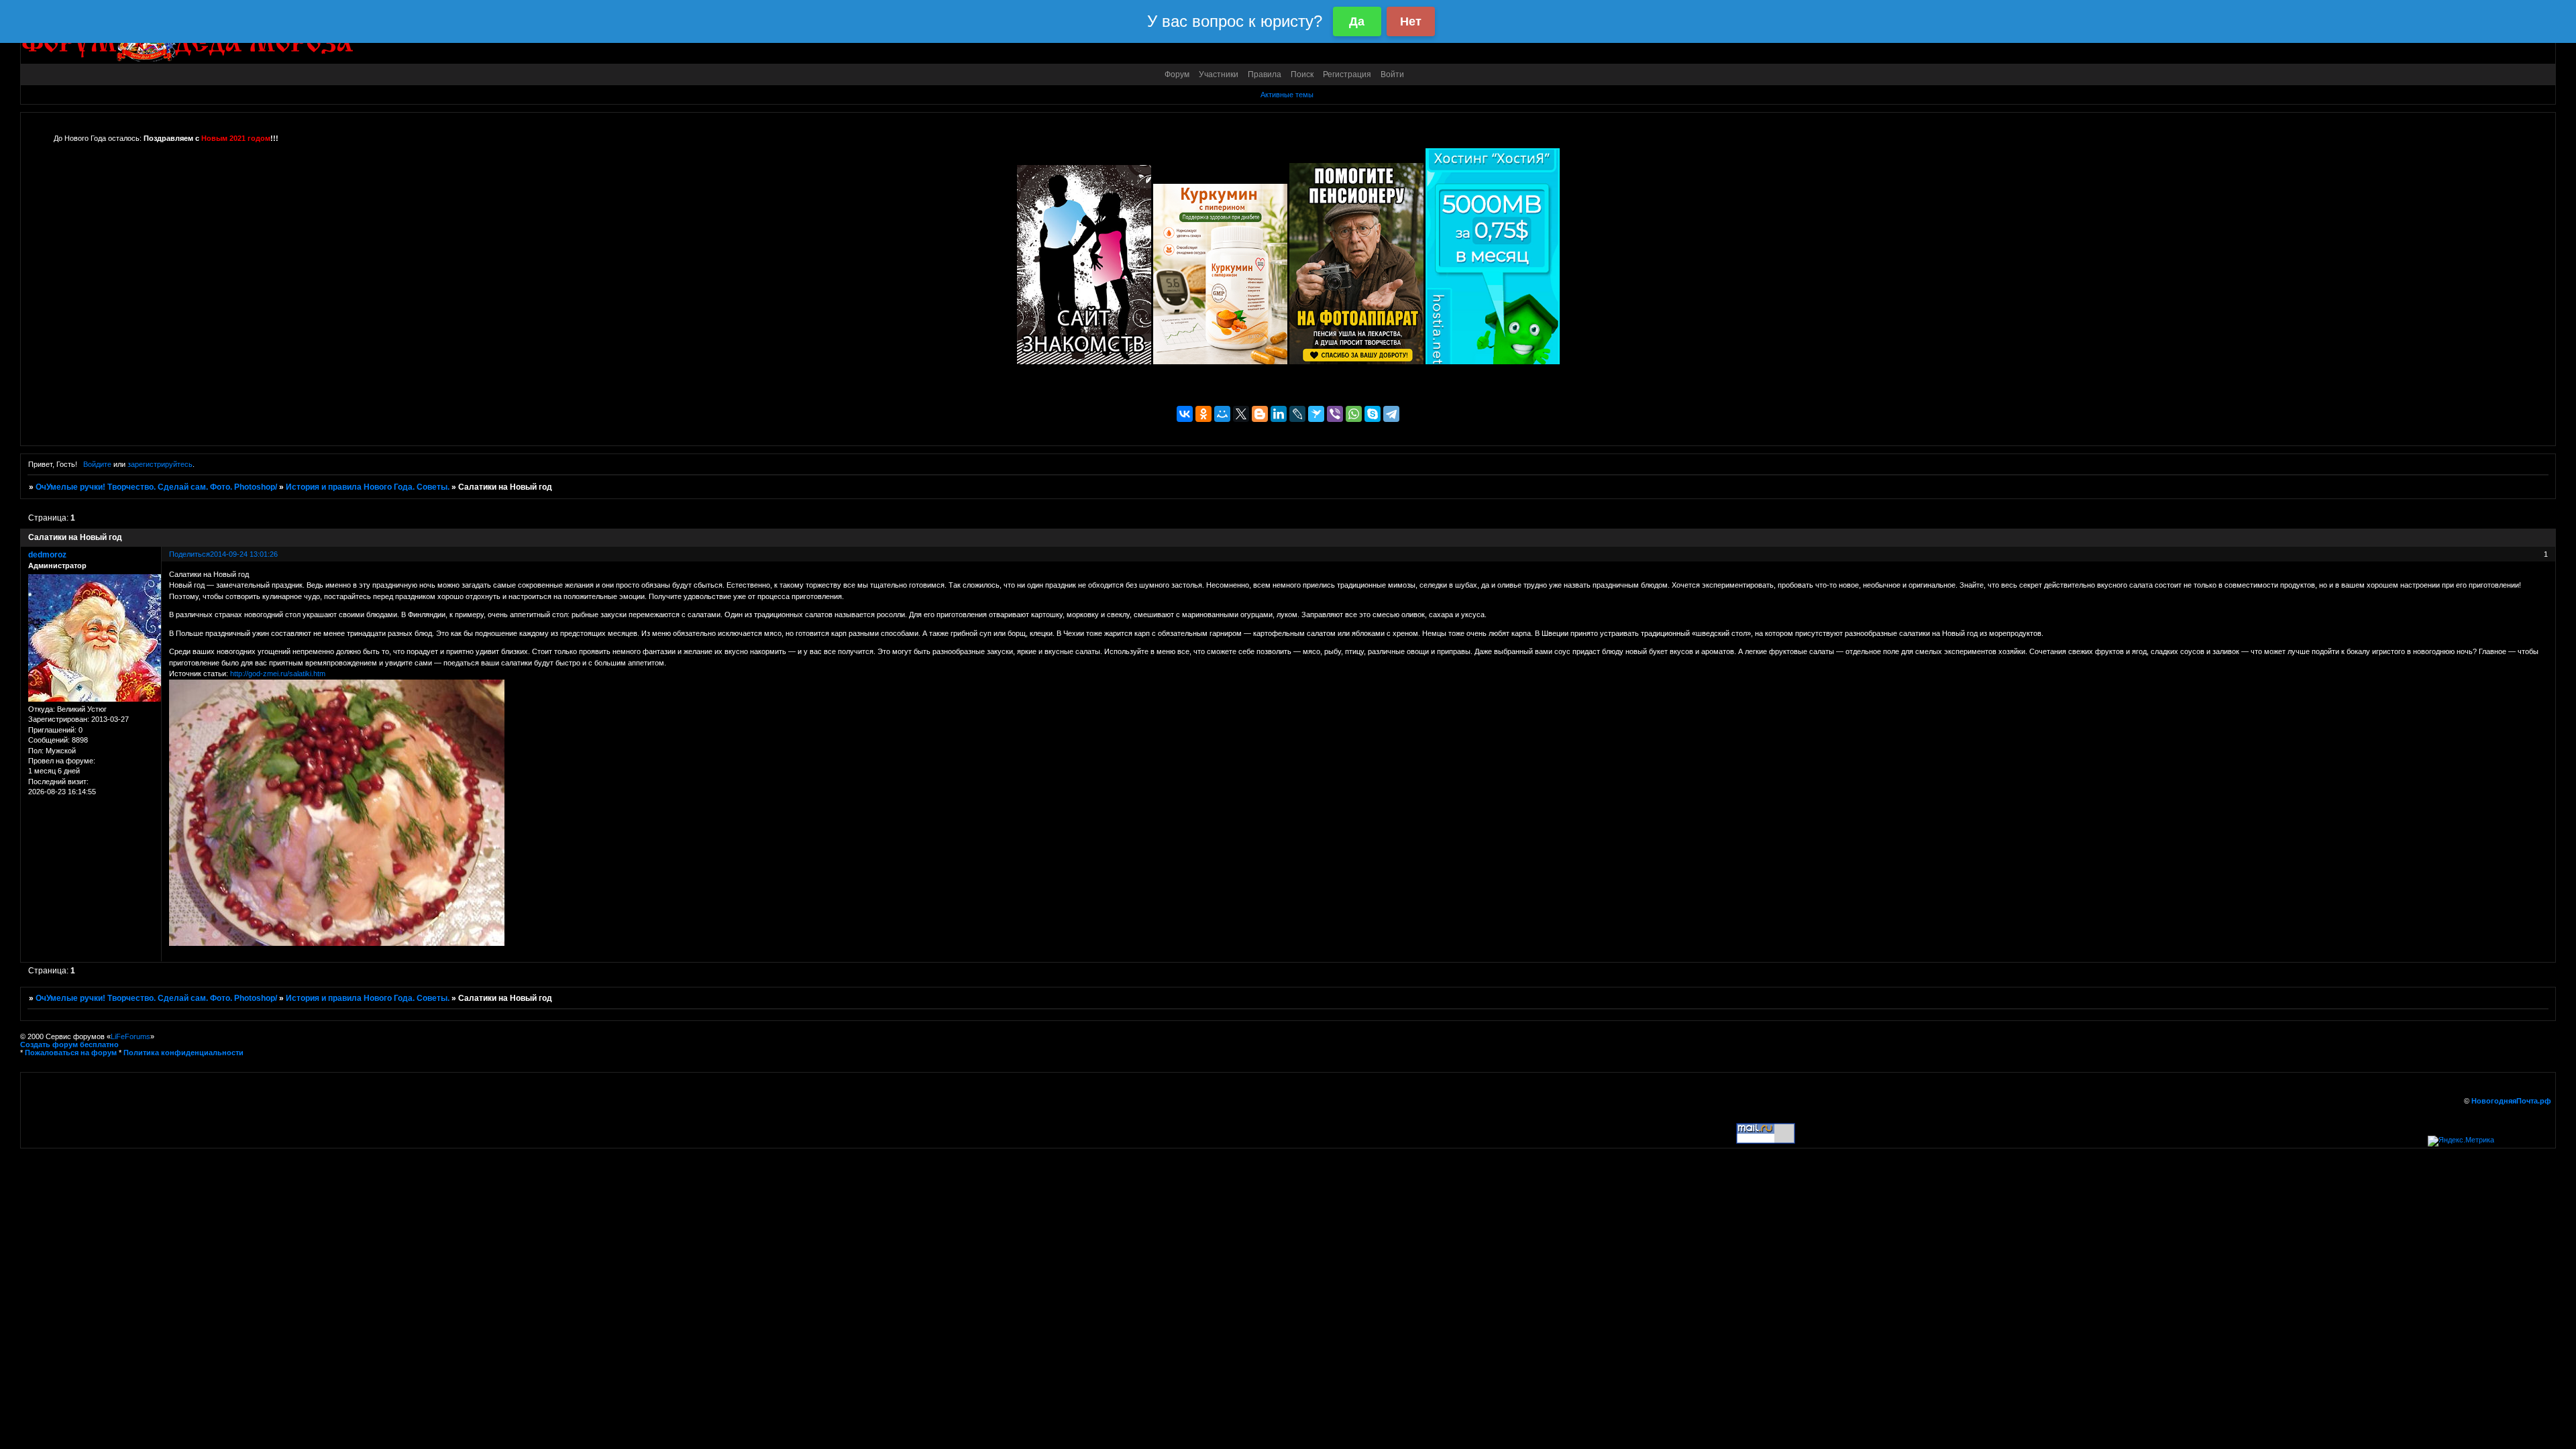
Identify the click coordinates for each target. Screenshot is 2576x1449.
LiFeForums (130, 1036)
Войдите (97, 464)
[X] (1241, 414)
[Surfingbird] (1316, 414)
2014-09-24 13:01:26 (244, 554)
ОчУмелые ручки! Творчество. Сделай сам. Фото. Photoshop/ (156, 487)
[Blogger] (1260, 414)
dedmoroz (47, 555)
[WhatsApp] (1354, 414)
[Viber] (1335, 414)
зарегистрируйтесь (160, 464)
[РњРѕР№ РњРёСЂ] (1222, 414)
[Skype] (1373, 414)
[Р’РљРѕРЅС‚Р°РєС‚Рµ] (1185, 414)
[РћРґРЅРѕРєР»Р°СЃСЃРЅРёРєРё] (1203, 414)
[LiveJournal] (1297, 414)
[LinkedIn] (1279, 414)
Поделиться (190, 554)
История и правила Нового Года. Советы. (368, 487)
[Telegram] (1391, 414)
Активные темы (1287, 95)
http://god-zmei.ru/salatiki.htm (278, 674)
